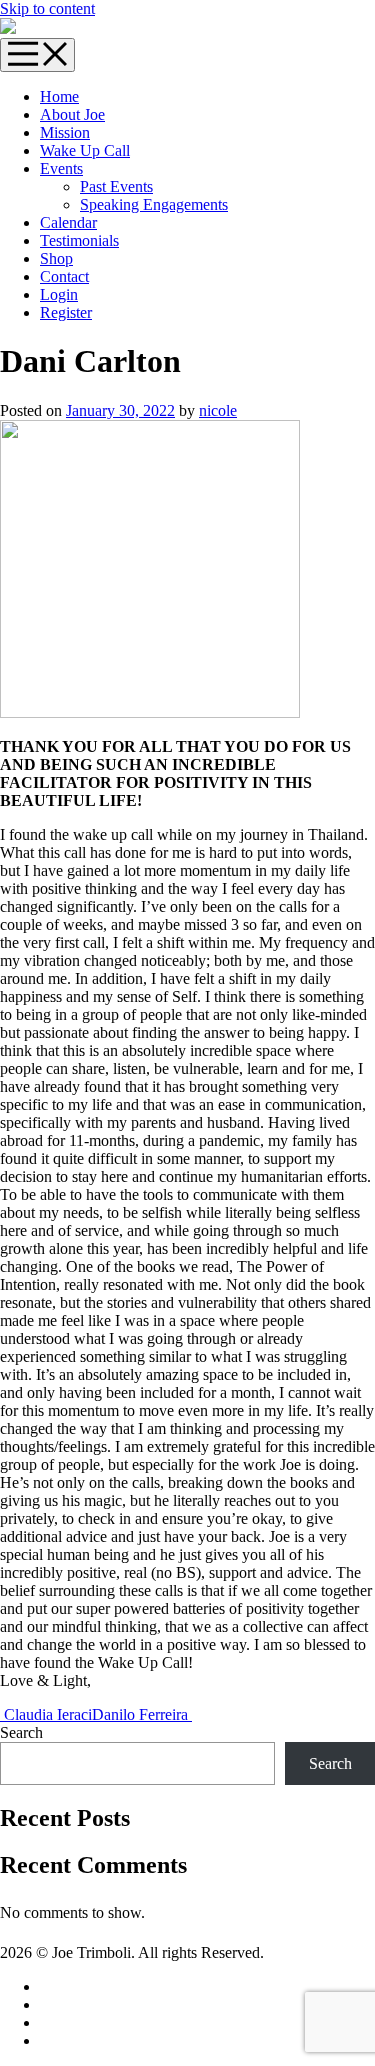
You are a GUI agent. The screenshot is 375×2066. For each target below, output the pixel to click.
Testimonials (79, 240)
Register (66, 312)
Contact (64, 276)
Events (61, 168)
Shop (56, 258)
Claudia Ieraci (46, 1714)
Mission (65, 132)
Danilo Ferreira (142, 1714)
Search (21, 1732)
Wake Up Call (85, 150)
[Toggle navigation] (37, 55)
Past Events (116, 186)
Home (59, 96)
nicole (218, 410)
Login (59, 294)
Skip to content (47, 8)
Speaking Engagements (154, 204)
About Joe (72, 114)
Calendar (68, 222)
